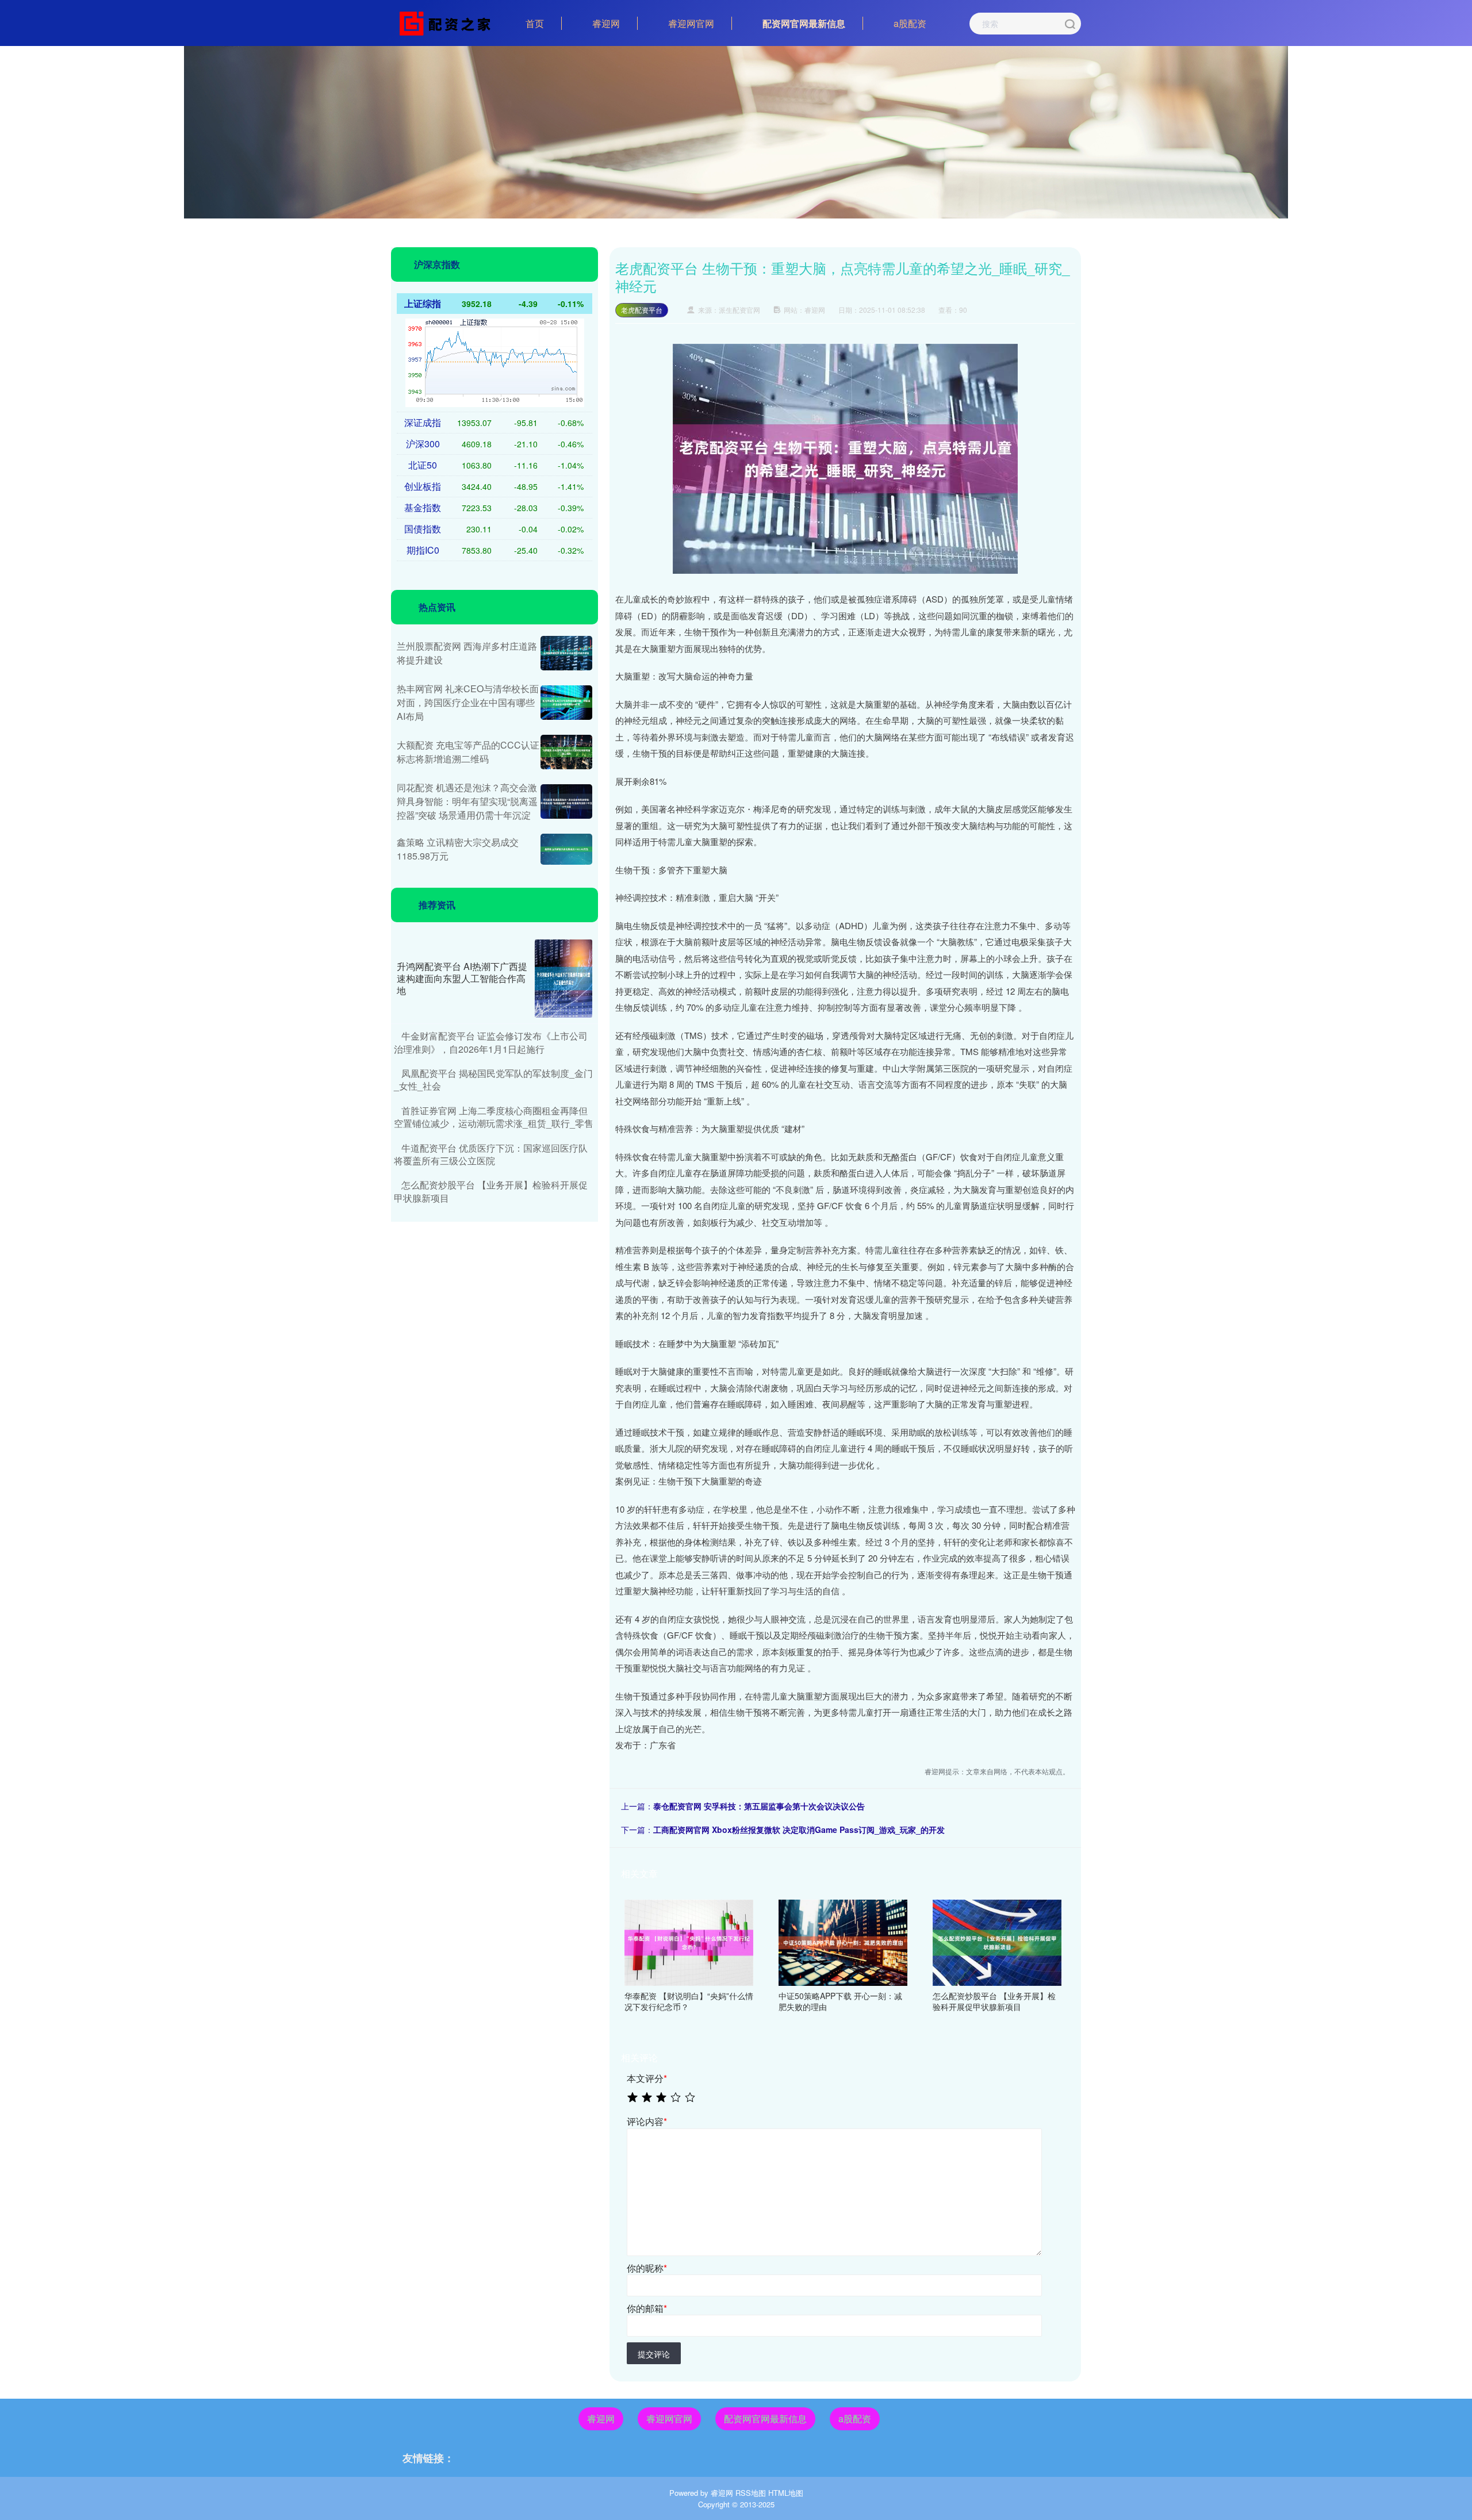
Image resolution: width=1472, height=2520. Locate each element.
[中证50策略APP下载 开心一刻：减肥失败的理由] (843, 1941)
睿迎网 (606, 23)
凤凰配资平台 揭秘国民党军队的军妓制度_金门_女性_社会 (493, 1079)
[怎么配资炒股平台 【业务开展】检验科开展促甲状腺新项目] (997, 1941)
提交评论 (654, 2354)
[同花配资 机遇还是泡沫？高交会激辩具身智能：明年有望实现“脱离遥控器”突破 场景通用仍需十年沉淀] (566, 801)
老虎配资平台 (642, 310)
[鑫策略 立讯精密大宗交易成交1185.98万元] (566, 849)
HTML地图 (786, 2493)
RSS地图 (751, 2493)
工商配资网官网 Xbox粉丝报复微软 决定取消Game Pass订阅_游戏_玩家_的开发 (799, 1829)
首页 (535, 23)
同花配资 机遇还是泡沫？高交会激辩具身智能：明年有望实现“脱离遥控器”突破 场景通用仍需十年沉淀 (467, 801)
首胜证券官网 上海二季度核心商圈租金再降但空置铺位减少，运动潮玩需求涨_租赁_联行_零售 (494, 1117)
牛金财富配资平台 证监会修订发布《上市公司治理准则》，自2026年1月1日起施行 (491, 1042)
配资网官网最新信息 (804, 23)
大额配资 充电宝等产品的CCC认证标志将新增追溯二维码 (468, 752)
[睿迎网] (447, 22)
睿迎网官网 (691, 23)
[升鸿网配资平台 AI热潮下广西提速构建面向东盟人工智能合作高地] (563, 979)
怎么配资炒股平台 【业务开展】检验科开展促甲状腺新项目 (491, 1191)
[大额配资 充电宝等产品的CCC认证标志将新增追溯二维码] (566, 752)
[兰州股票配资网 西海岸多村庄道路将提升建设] (566, 653)
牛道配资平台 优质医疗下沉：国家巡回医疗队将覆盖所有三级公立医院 (491, 1154)
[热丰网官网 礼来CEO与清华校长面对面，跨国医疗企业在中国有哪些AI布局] (566, 703)
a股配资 (910, 23)
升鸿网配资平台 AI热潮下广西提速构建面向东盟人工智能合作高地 (462, 978)
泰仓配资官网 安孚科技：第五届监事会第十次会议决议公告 (759, 1806)
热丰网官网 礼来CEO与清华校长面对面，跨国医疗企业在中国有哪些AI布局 (468, 702)
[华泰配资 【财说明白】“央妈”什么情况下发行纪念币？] (689, 1941)
